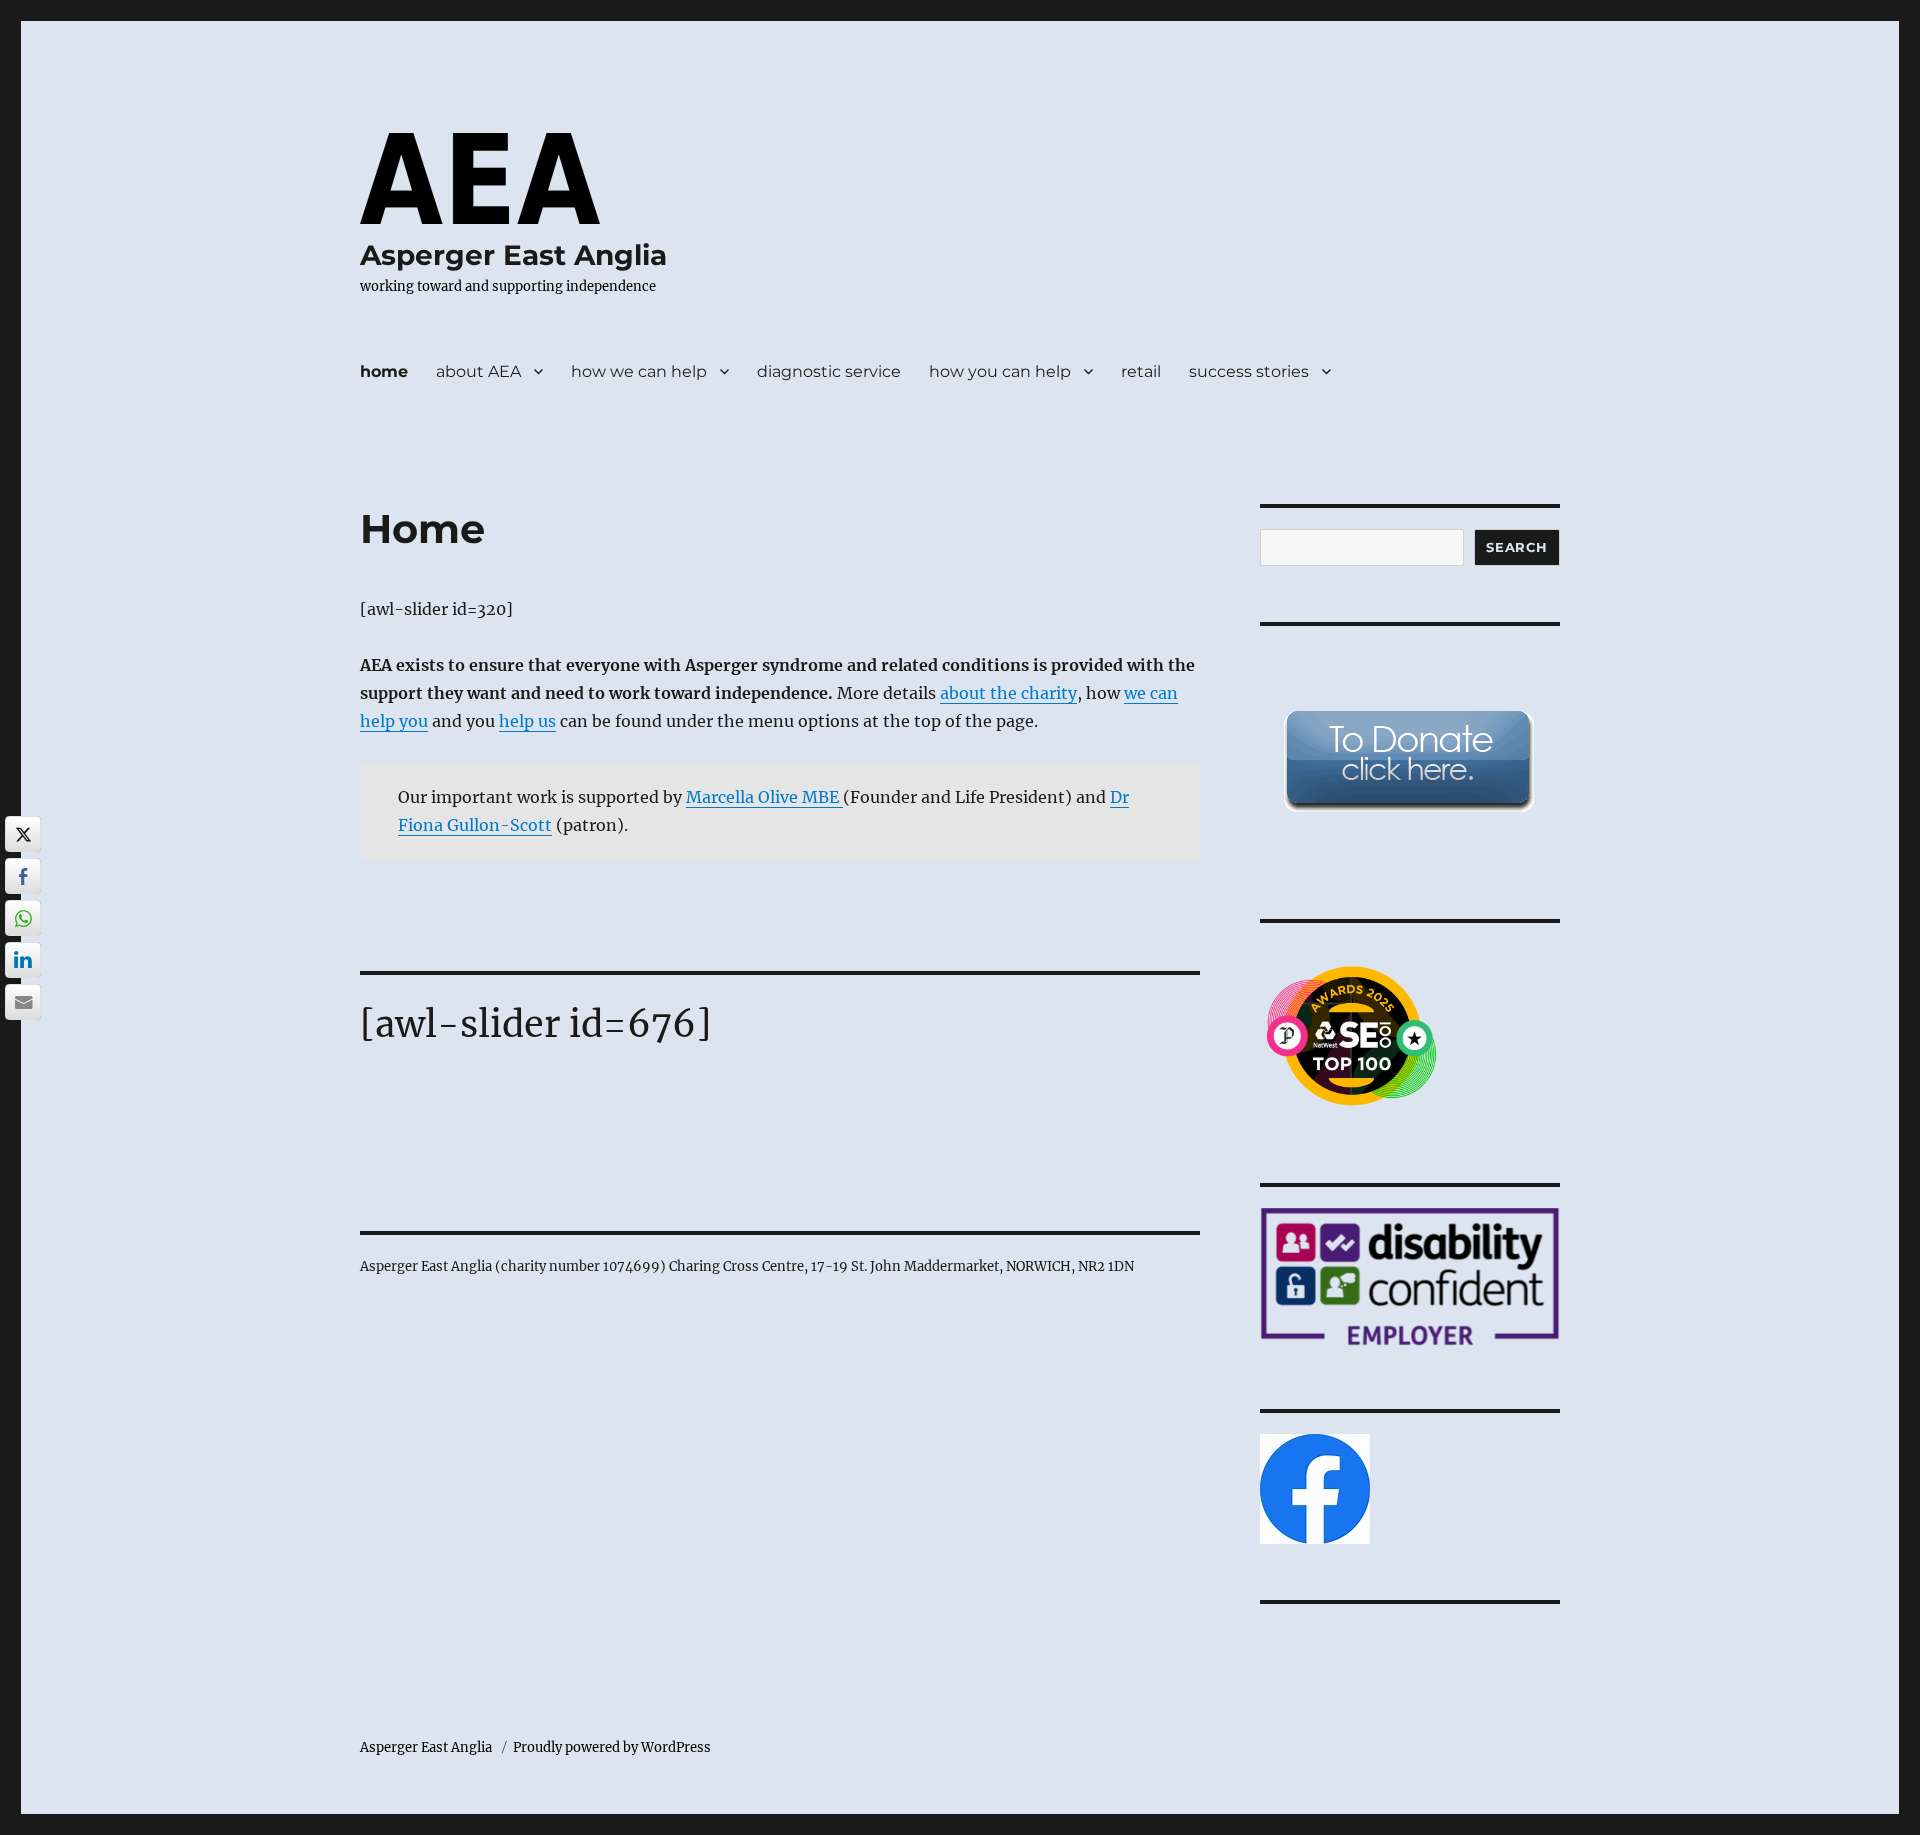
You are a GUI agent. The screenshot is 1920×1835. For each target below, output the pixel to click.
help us (527, 721)
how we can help (639, 371)
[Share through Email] (23, 1002)
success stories (1249, 371)
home (384, 371)
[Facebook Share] (23, 876)
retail (1141, 371)
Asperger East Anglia (513, 255)
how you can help (1000, 371)
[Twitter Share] (23, 834)
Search (1517, 547)
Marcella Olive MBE (764, 797)
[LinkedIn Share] (23, 960)
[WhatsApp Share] (23, 918)
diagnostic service (829, 371)
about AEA (478, 371)
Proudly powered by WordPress (612, 1747)
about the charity (1008, 693)
